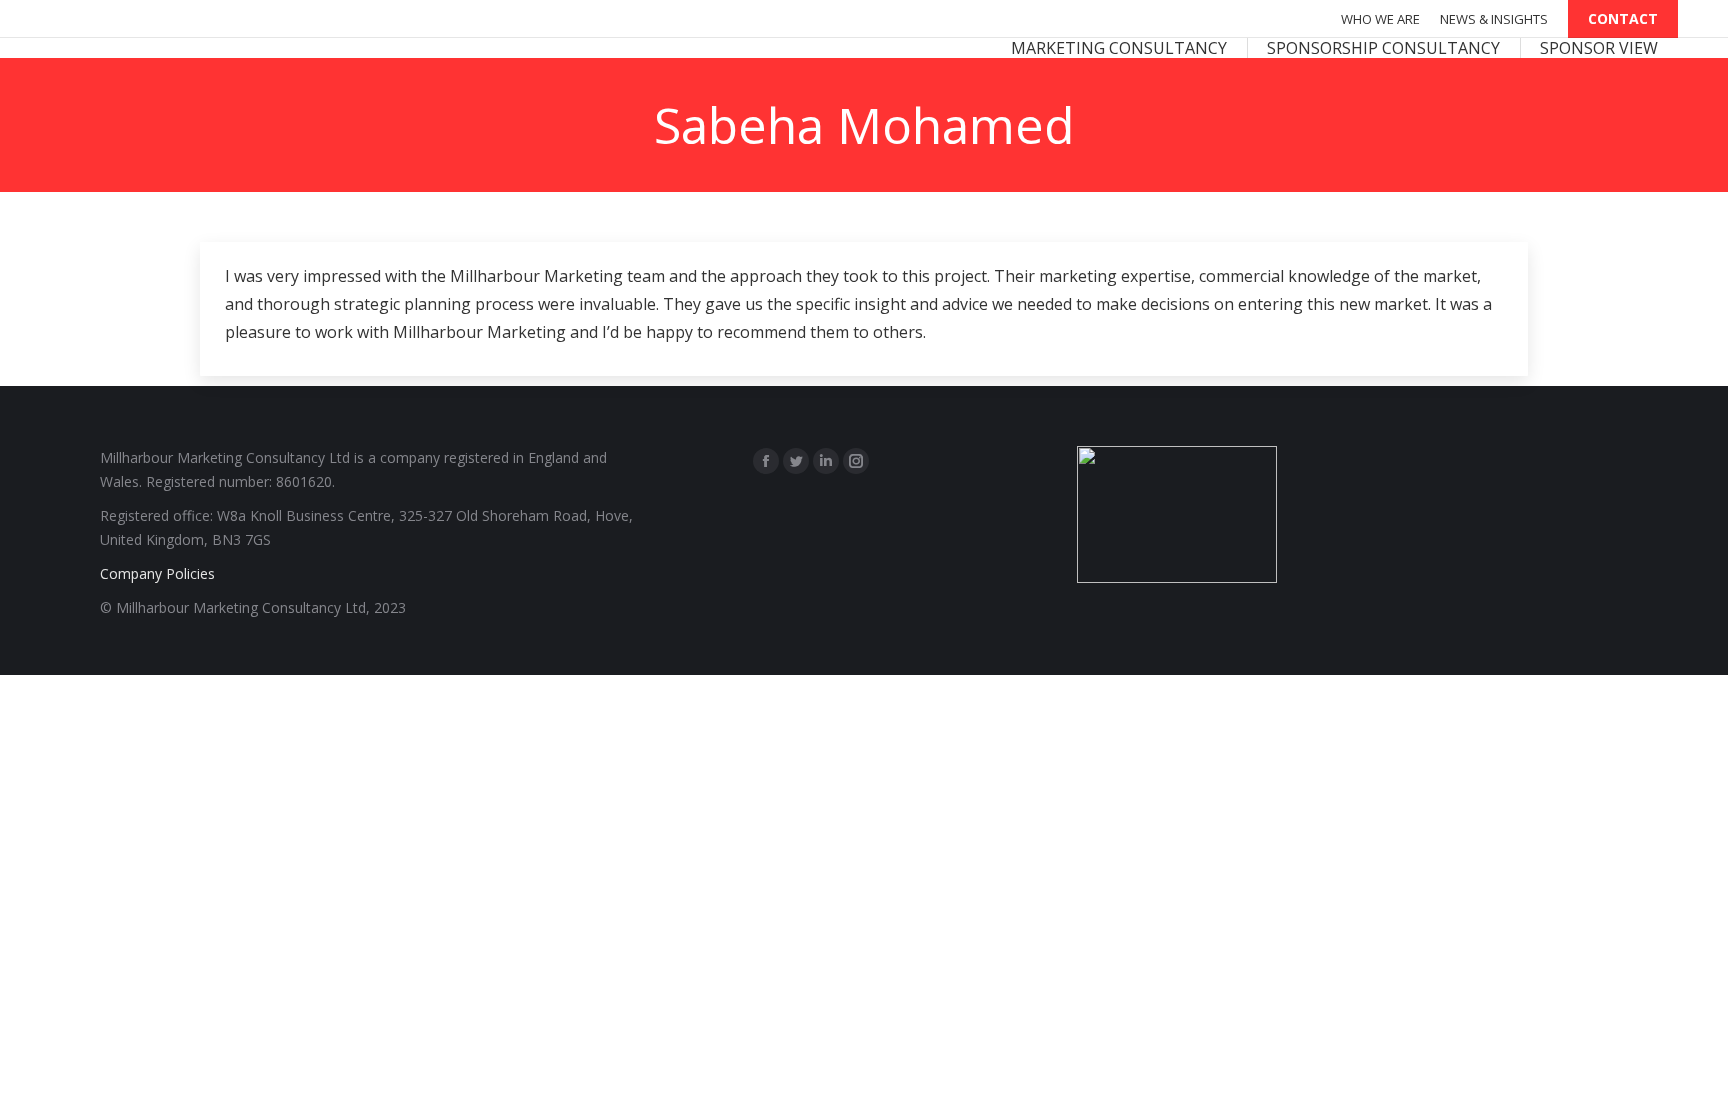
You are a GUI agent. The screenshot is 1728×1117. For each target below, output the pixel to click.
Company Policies (157, 573)
